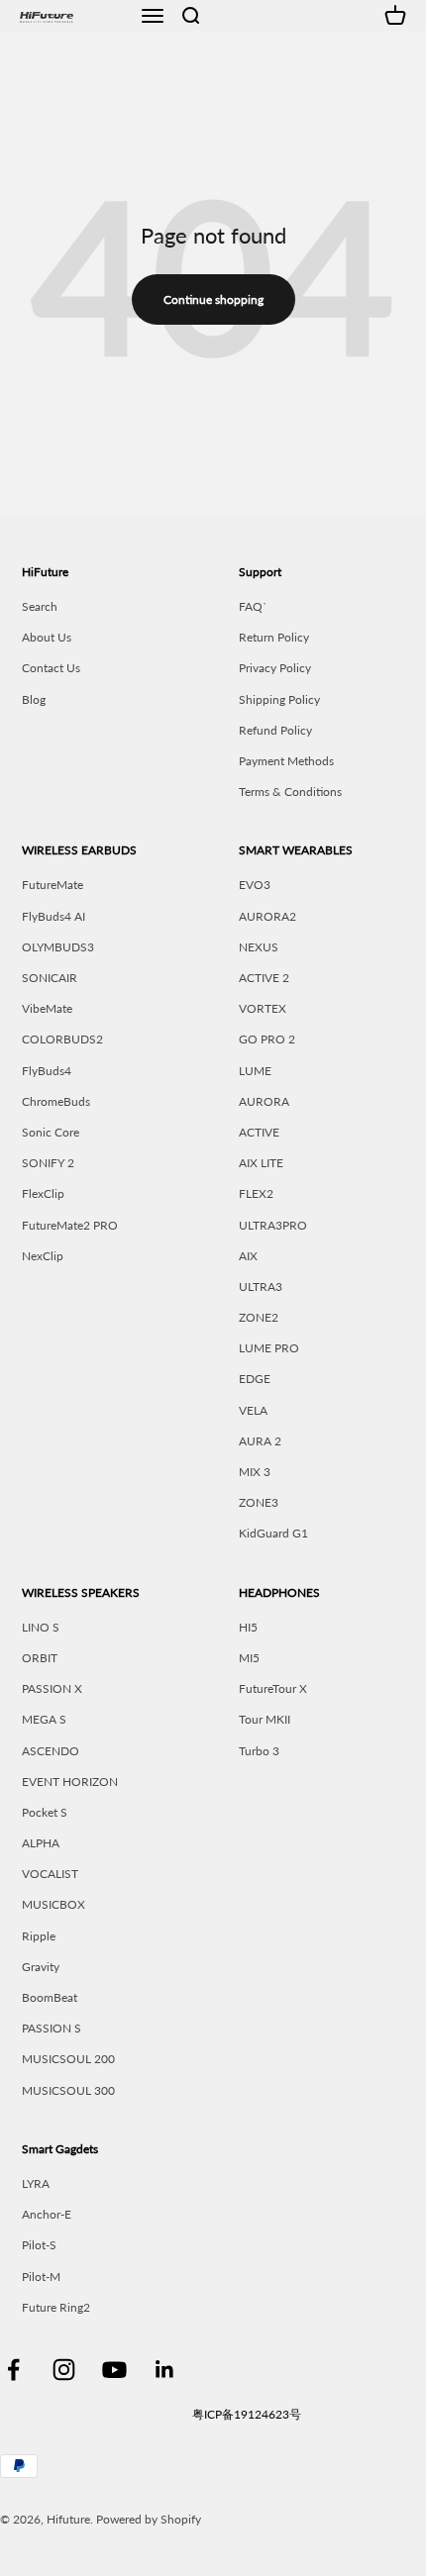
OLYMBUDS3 (58, 947)
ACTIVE (259, 1132)
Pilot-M (41, 2277)
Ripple (39, 1936)
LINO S (41, 1627)
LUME (255, 1071)
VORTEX (263, 1008)
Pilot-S (39, 2245)
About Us (47, 637)
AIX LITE (261, 1163)
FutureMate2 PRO (70, 1225)
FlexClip (43, 1193)
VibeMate (47, 1008)
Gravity (41, 1967)
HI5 (248, 1627)
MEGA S (44, 1719)
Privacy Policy (275, 668)
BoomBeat (50, 1997)
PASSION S (52, 2028)
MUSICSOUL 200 (68, 2059)
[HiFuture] (73, 15)
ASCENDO (51, 1751)
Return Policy (274, 637)
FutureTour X (273, 1688)
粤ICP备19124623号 (247, 2414)
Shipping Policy (279, 699)
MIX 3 (255, 1472)
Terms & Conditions (290, 792)
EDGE (255, 1379)
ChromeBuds (56, 1101)
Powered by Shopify (149, 2519)
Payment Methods (286, 761)
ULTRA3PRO (273, 1225)
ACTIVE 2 (264, 978)
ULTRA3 (261, 1287)
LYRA (36, 2183)
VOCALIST (50, 1874)
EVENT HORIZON (70, 1782)
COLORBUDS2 (62, 1039)
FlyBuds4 (47, 1071)
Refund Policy (275, 730)
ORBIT (40, 1658)
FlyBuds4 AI (53, 916)
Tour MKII (265, 1719)
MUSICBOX (53, 1904)
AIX (248, 1256)
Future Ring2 (56, 2307)
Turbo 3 (259, 1751)
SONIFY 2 (48, 1163)
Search (40, 606)
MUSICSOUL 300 (68, 2090)
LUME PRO (269, 1348)
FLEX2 (256, 1193)
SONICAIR (50, 978)
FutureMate (53, 885)
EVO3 (255, 885)
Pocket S (45, 1812)
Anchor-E (47, 2214)
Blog (34, 699)
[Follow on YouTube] (114, 2370)
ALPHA (41, 1843)
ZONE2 (259, 1317)
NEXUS (259, 947)
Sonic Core (51, 1132)
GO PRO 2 (267, 1039)
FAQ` (253, 606)
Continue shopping (213, 299)
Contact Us (51, 668)
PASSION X (52, 1688)
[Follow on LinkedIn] (165, 2370)
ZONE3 (259, 1502)
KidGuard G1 (273, 1533)
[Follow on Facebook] (13, 2370)
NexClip (43, 1256)
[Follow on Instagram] (64, 2370)
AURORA (264, 1101)
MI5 (249, 1658)
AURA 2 (260, 1441)
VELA (253, 1410)
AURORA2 (267, 916)
